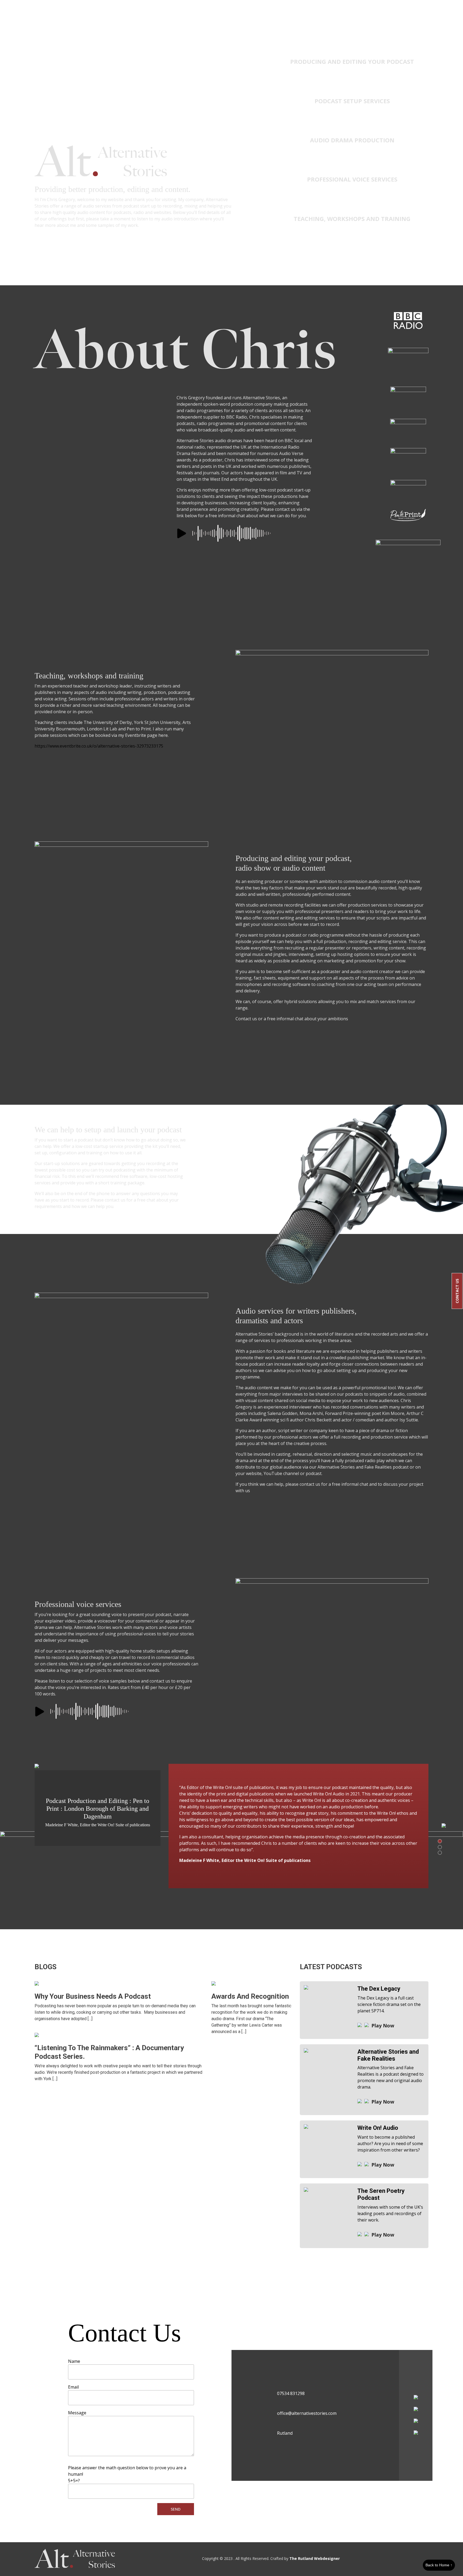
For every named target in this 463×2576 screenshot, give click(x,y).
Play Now (383, 2026)
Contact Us (457, 1291)
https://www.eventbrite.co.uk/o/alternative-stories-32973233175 (99, 746)
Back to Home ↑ (439, 2565)
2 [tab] (440, 1847)
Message (77, 2413)
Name (74, 2361)
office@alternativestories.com (307, 2413)
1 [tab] (440, 1841)
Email (73, 2387)
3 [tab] (440, 1853)
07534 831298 (291, 2393)
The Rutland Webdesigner (315, 2558)
